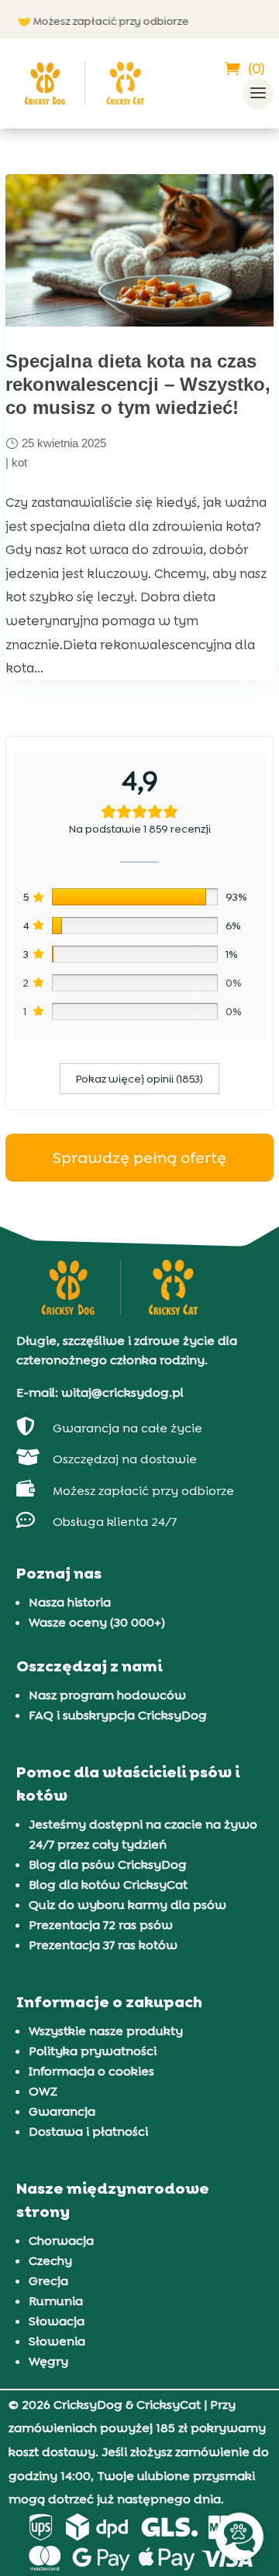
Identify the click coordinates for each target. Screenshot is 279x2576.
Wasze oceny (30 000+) (97, 1622)
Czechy (50, 2261)
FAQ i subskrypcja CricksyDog (118, 1715)
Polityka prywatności (93, 2051)
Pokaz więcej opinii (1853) (139, 1079)
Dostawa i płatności (88, 2131)
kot (19, 462)
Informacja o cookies (91, 2071)
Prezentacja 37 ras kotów (103, 1945)
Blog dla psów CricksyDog (108, 1864)
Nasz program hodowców (107, 1695)
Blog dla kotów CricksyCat (108, 1885)
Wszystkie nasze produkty (106, 2031)
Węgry (48, 2361)
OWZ (43, 2091)
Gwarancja (62, 2111)
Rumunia (56, 2301)
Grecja (48, 2281)
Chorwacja (61, 2241)
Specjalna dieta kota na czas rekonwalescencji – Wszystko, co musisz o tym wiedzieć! (138, 384)
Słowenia (57, 2341)
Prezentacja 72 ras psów (101, 1925)
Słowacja (57, 2321)
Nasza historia (70, 1602)
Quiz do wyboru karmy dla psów (127, 1905)
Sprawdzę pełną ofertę (139, 1158)
